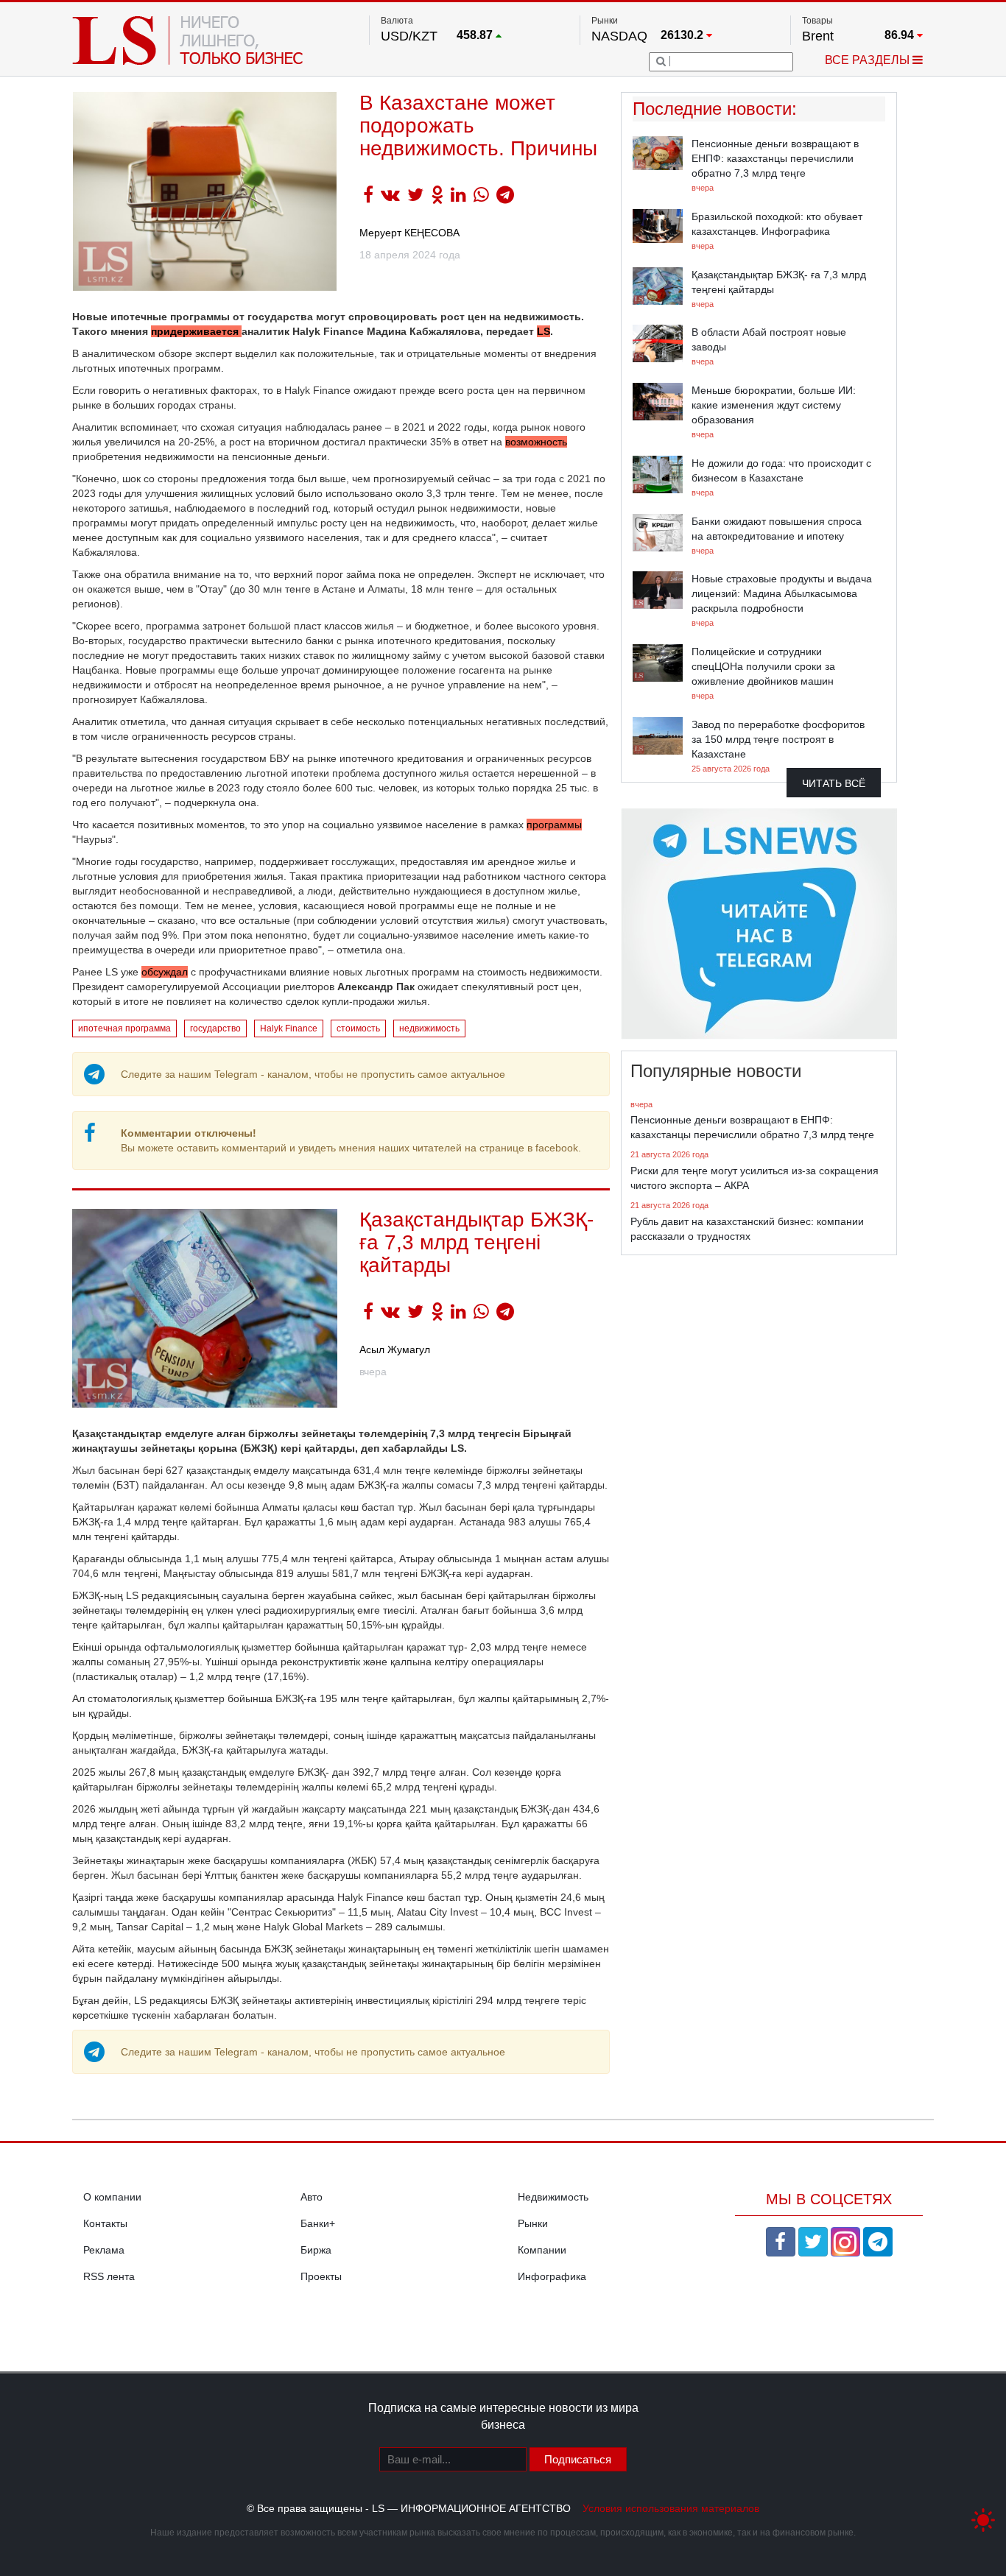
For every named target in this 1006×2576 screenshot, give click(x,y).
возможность (536, 442)
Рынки (533, 2223)
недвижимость (429, 1028)
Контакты (105, 2223)
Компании (542, 2250)
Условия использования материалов (671, 2508)
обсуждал (165, 972)
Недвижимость (553, 2197)
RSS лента (109, 2276)
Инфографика (552, 2276)
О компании (112, 2197)
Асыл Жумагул (395, 1349)
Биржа (316, 2250)
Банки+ (318, 2223)
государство (215, 1028)
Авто (312, 2197)
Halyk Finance (289, 1028)
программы (554, 825)
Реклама (104, 2250)
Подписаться (578, 2459)
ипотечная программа (124, 1028)
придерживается (196, 331)
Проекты (321, 2276)
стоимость (358, 1028)
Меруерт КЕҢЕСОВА (409, 233)
